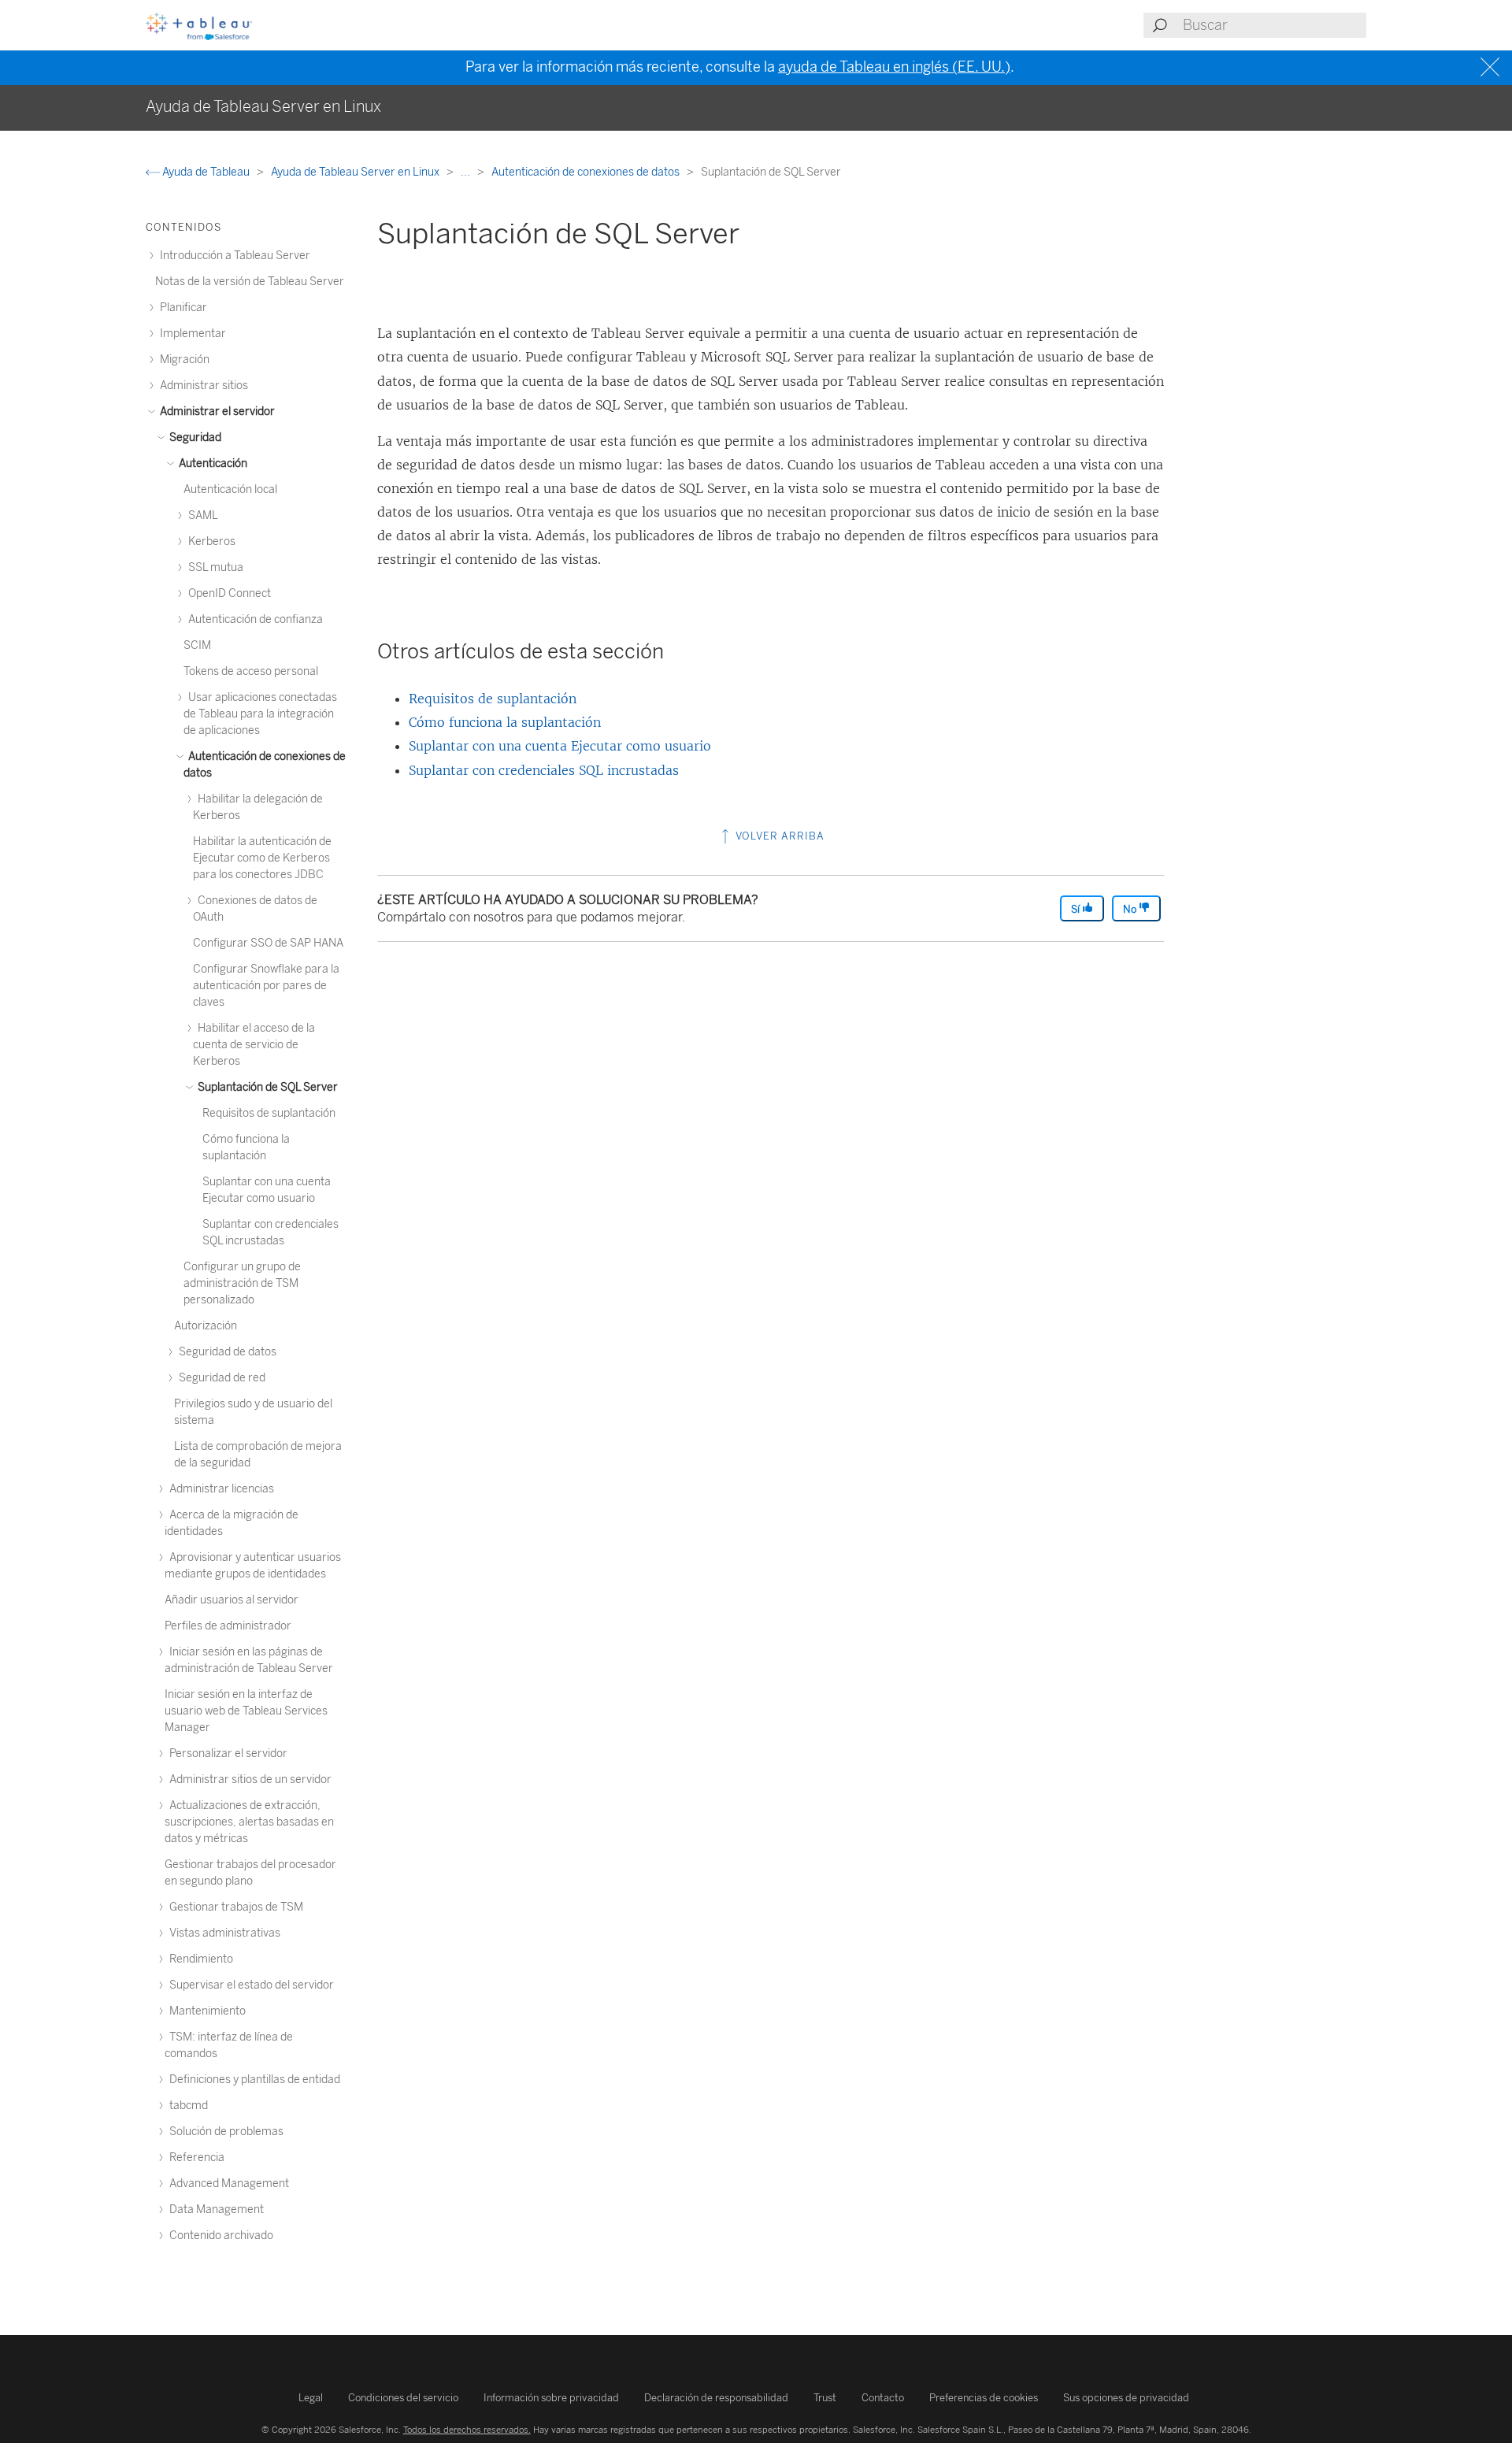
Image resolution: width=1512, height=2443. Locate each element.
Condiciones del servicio (403, 2398)
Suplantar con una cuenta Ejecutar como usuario (560, 746)
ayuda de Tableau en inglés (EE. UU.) (894, 67)
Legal (311, 2398)
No (1131, 909)
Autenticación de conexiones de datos (587, 172)
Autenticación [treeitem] (212, 463)
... (467, 172)
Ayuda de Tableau (206, 172)
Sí (1077, 909)
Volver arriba (778, 836)
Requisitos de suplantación (493, 699)
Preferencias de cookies (984, 2398)
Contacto (883, 2398)
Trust (825, 2398)
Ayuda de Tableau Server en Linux (356, 172)
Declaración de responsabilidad (716, 2398)
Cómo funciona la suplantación (505, 722)
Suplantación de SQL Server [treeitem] (267, 1087)
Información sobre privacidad (551, 2398)
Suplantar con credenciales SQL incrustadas (544, 770)
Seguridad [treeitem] (194, 437)
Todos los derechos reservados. (467, 2430)
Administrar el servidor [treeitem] (216, 411)
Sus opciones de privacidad (1126, 2398)
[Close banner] (1492, 67)
